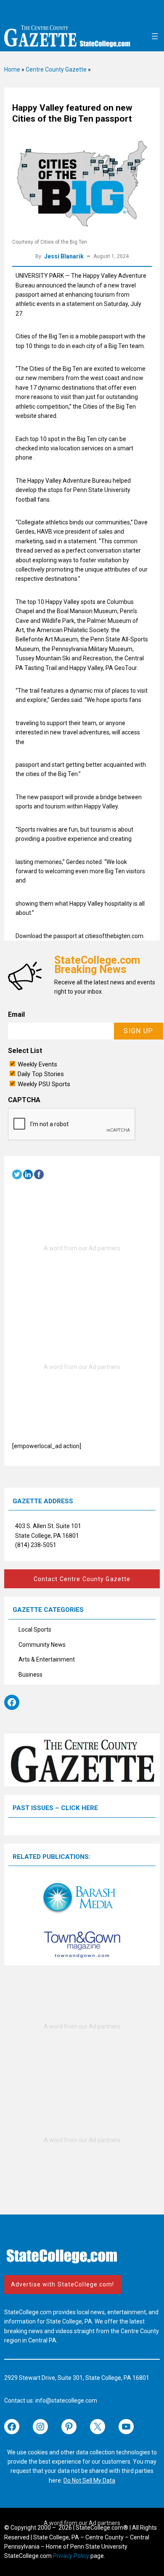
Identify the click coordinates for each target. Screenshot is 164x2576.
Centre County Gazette (56, 69)
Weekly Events (37, 1064)
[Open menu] (155, 36)
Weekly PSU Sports (44, 1084)
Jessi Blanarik (64, 256)
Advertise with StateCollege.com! (63, 2284)
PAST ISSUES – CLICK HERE (55, 1808)
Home (12, 69)
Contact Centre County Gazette (82, 1579)
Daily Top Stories (41, 1074)
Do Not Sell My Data (89, 2480)
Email (16, 1014)
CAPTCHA (24, 1100)
